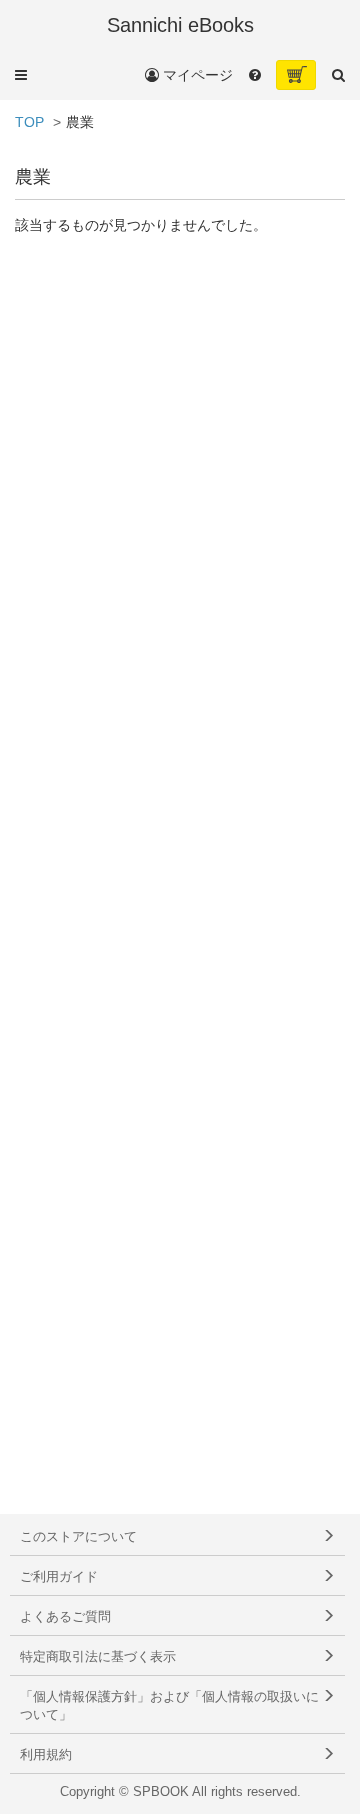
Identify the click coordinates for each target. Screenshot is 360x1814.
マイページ (196, 75)
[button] (21, 75)
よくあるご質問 (65, 1617)
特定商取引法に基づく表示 (98, 1657)
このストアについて (78, 1537)
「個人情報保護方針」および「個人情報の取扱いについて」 (169, 1706)
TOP (29, 122)
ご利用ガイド (59, 1577)
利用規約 (46, 1755)
